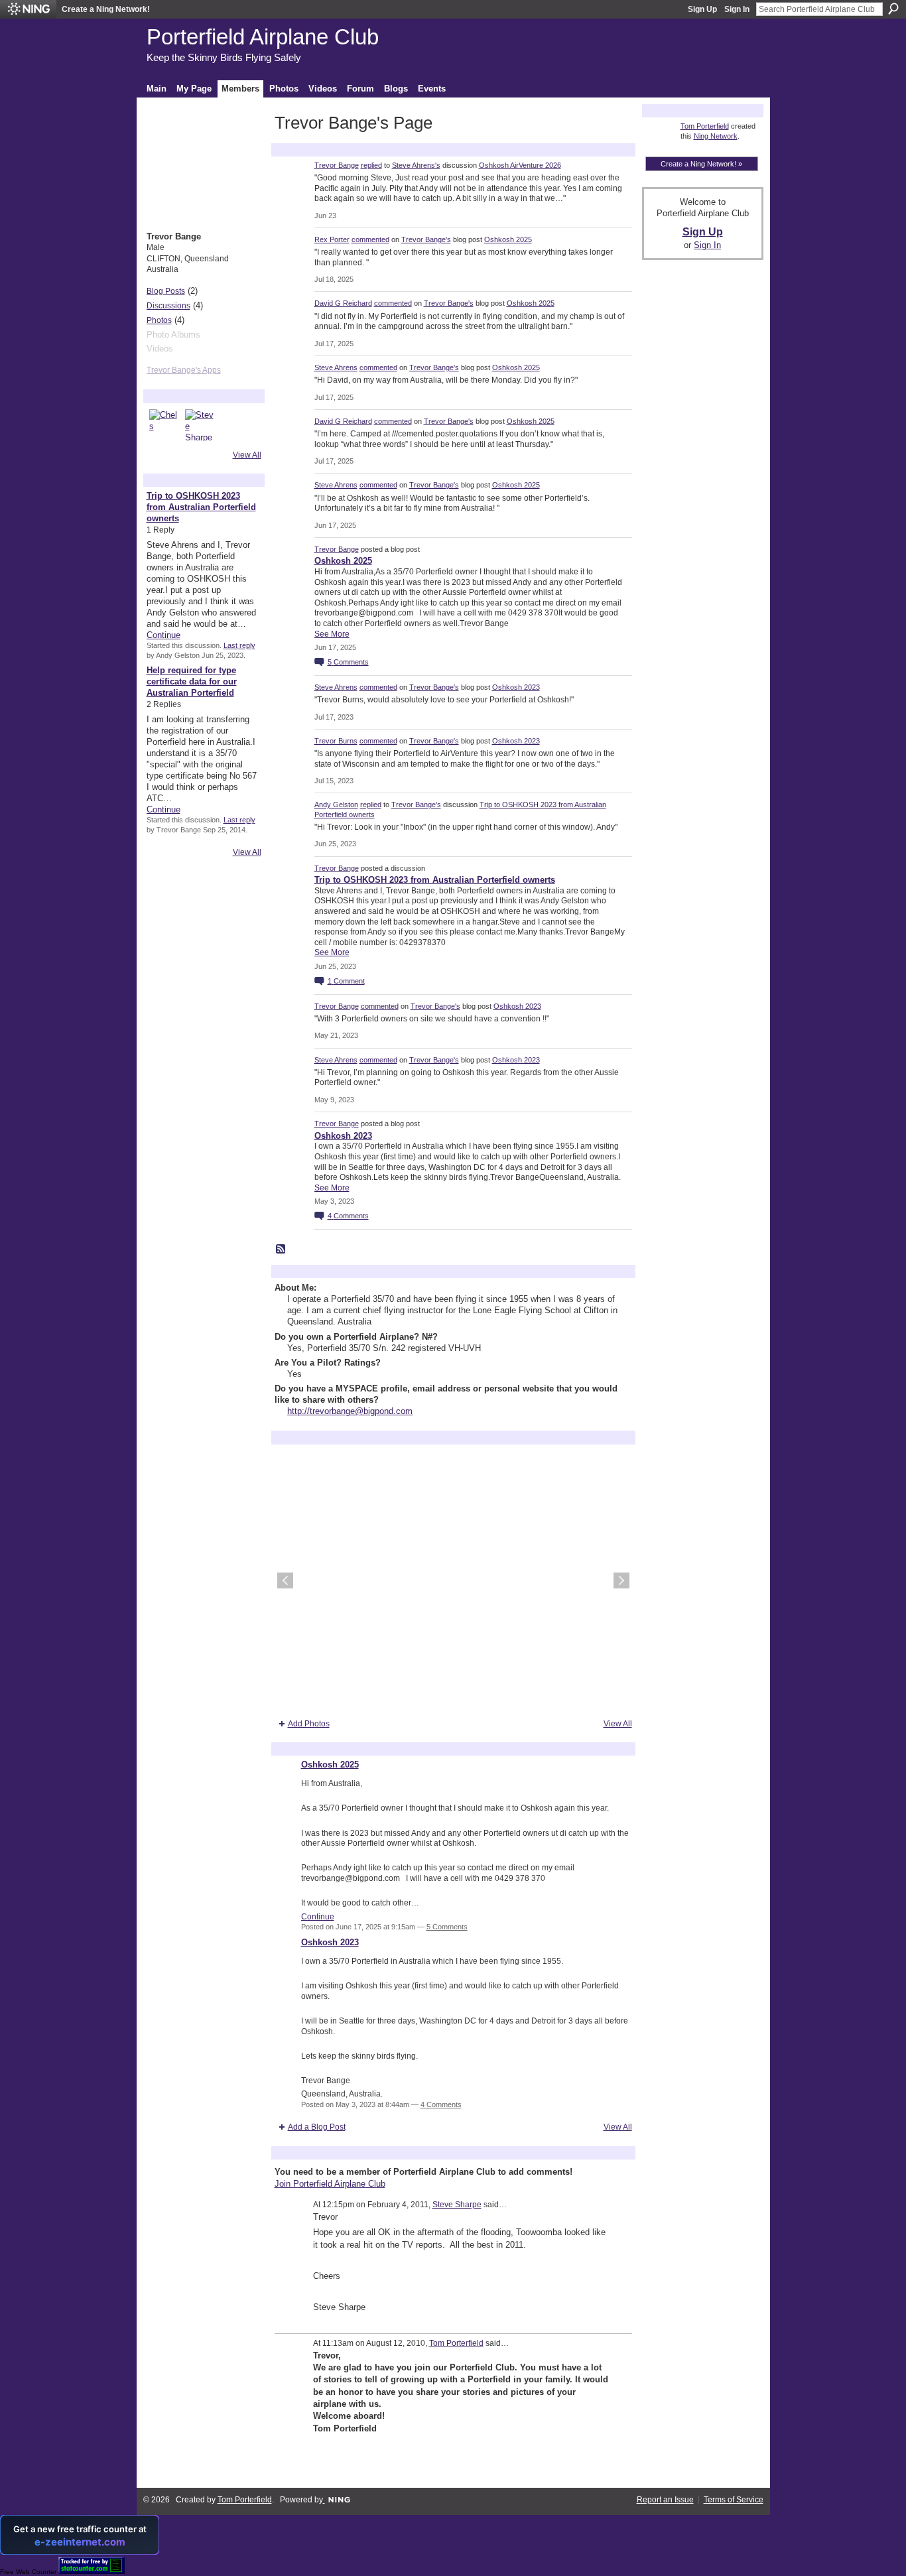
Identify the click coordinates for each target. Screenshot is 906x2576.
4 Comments (441, 2104)
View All (247, 455)
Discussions (168, 306)
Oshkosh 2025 (508, 239)
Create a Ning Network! (106, 9)
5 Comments (447, 1927)
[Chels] (165, 425)
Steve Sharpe (457, 2205)
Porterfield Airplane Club (263, 37)
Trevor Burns (336, 741)
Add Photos (309, 1724)
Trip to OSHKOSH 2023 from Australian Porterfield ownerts (201, 507)
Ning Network (716, 136)
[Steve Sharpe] (201, 425)
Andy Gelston (336, 805)
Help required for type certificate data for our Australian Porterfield (192, 681)
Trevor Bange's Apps (184, 370)
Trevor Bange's (426, 239)
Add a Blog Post (317, 2127)
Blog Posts (166, 291)
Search (893, 9)
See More (332, 634)
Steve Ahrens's (416, 165)
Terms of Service (734, 2500)
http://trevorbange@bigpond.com (350, 1411)
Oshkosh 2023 (516, 687)
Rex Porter (332, 239)
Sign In (737, 9)
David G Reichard (343, 303)
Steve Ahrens (336, 367)
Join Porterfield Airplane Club (330, 2184)
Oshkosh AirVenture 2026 (520, 165)
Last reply (239, 645)
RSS (281, 1250)
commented (370, 239)
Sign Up (702, 9)
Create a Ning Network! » (701, 164)
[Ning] (28, 9)
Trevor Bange (337, 165)
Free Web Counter (28, 2572)
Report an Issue (665, 2500)
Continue (163, 635)
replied (371, 165)
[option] (453, 1580)
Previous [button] (285, 1580)
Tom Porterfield (456, 2343)
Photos (159, 320)
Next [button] (621, 1580)
